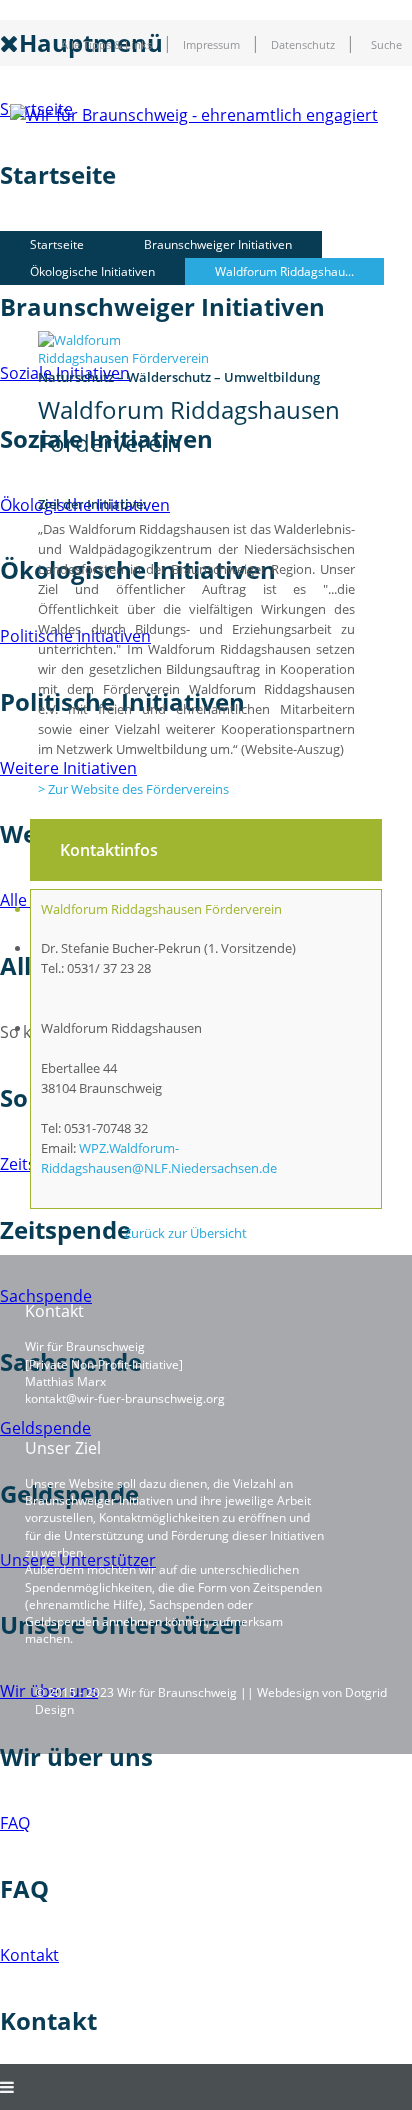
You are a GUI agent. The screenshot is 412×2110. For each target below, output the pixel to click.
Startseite (57, 244)
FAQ (15, 1823)
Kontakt (29, 1955)
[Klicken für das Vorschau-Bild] (125, 358)
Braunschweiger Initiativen (218, 244)
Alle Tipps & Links (106, 45)
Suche (386, 45)
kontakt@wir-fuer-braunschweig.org (125, 1398)
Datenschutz (303, 45)
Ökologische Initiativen (92, 271)
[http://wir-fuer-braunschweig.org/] (194, 115)
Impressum (211, 45)
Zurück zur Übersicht (185, 1233)
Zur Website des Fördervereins (138, 789)
